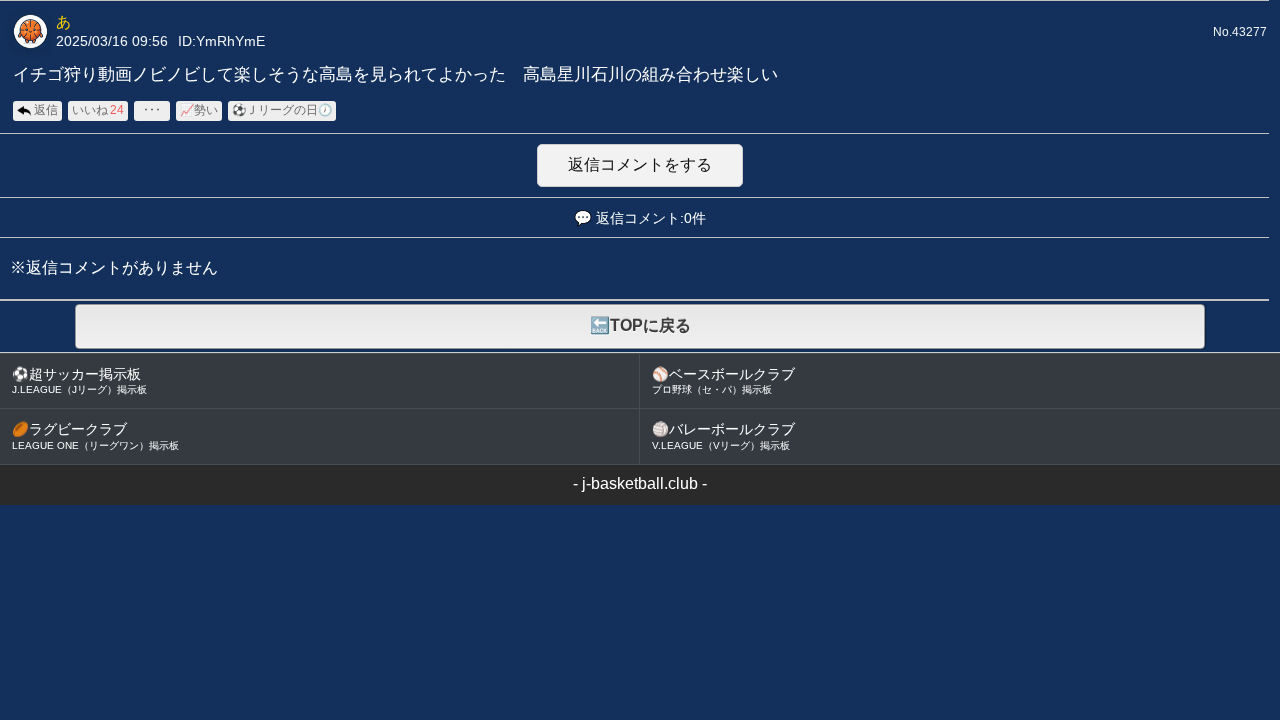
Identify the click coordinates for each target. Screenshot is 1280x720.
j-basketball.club (640, 483)
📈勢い (199, 110)
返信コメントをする (640, 164)
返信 (46, 110)
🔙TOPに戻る (640, 325)
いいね (98, 110)
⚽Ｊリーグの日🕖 (282, 110)
